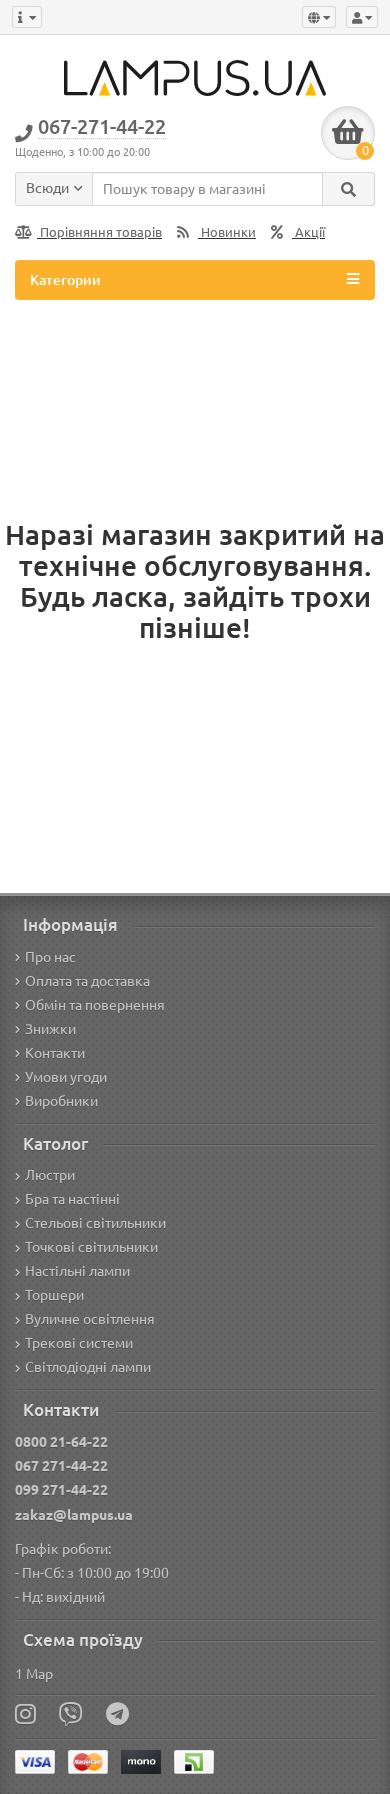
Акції (308, 232)
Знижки (50, 1029)
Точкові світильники (91, 1247)
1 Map (34, 1674)
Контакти (55, 1053)
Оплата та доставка (87, 981)
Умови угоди (66, 1077)
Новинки (227, 232)
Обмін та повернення (95, 1005)
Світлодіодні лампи (88, 1367)
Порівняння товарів (99, 232)
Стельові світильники (95, 1223)
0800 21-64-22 (61, 1442)
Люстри (50, 1175)
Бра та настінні (72, 1199)
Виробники (61, 1101)
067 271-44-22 (61, 1466)
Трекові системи (79, 1343)
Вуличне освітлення (90, 1319)
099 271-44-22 (61, 1490)
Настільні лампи (77, 1271)
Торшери (54, 1295)
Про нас (50, 957)
